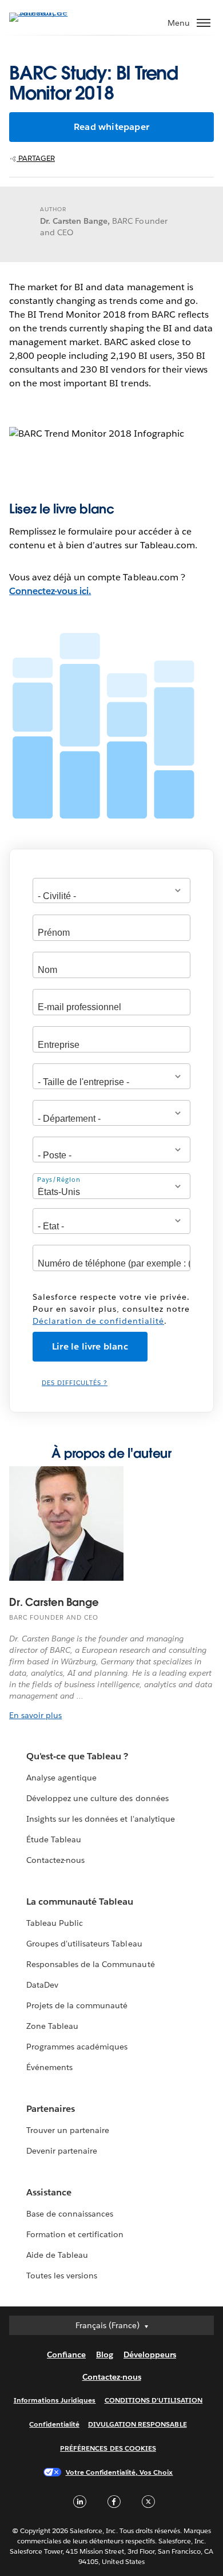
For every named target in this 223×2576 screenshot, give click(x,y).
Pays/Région (59, 1180)
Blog (105, 2355)
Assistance (49, 2192)
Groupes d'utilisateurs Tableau (84, 1944)
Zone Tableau (52, 2026)
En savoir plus (35, 1715)
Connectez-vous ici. (50, 591)
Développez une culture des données (97, 1798)
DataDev (42, 1985)
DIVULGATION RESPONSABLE (138, 2424)
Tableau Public (55, 1923)
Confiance (66, 2355)
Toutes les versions (62, 2276)
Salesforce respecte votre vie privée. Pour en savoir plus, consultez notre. (111, 1309)
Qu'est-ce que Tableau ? (77, 1756)
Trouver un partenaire (68, 2130)
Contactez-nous (55, 1860)
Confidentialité (54, 2424)
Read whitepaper (111, 127)
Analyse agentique (61, 1778)
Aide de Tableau (57, 2255)
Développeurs (150, 2355)
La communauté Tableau (80, 1902)
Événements (49, 2067)
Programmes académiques (77, 2047)
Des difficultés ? (75, 1383)
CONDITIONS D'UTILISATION (154, 2400)
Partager (36, 158)
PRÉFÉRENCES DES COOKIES (108, 2448)
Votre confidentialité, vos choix (120, 2472)
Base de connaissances (70, 2214)
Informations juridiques (55, 2400)
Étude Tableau (54, 1839)
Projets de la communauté (77, 2005)
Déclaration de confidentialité (98, 1321)
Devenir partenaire (62, 2151)
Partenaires (51, 2109)
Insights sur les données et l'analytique (101, 1819)
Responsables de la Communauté (91, 1964)
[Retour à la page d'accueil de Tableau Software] (49, 12)
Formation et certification (75, 2234)
